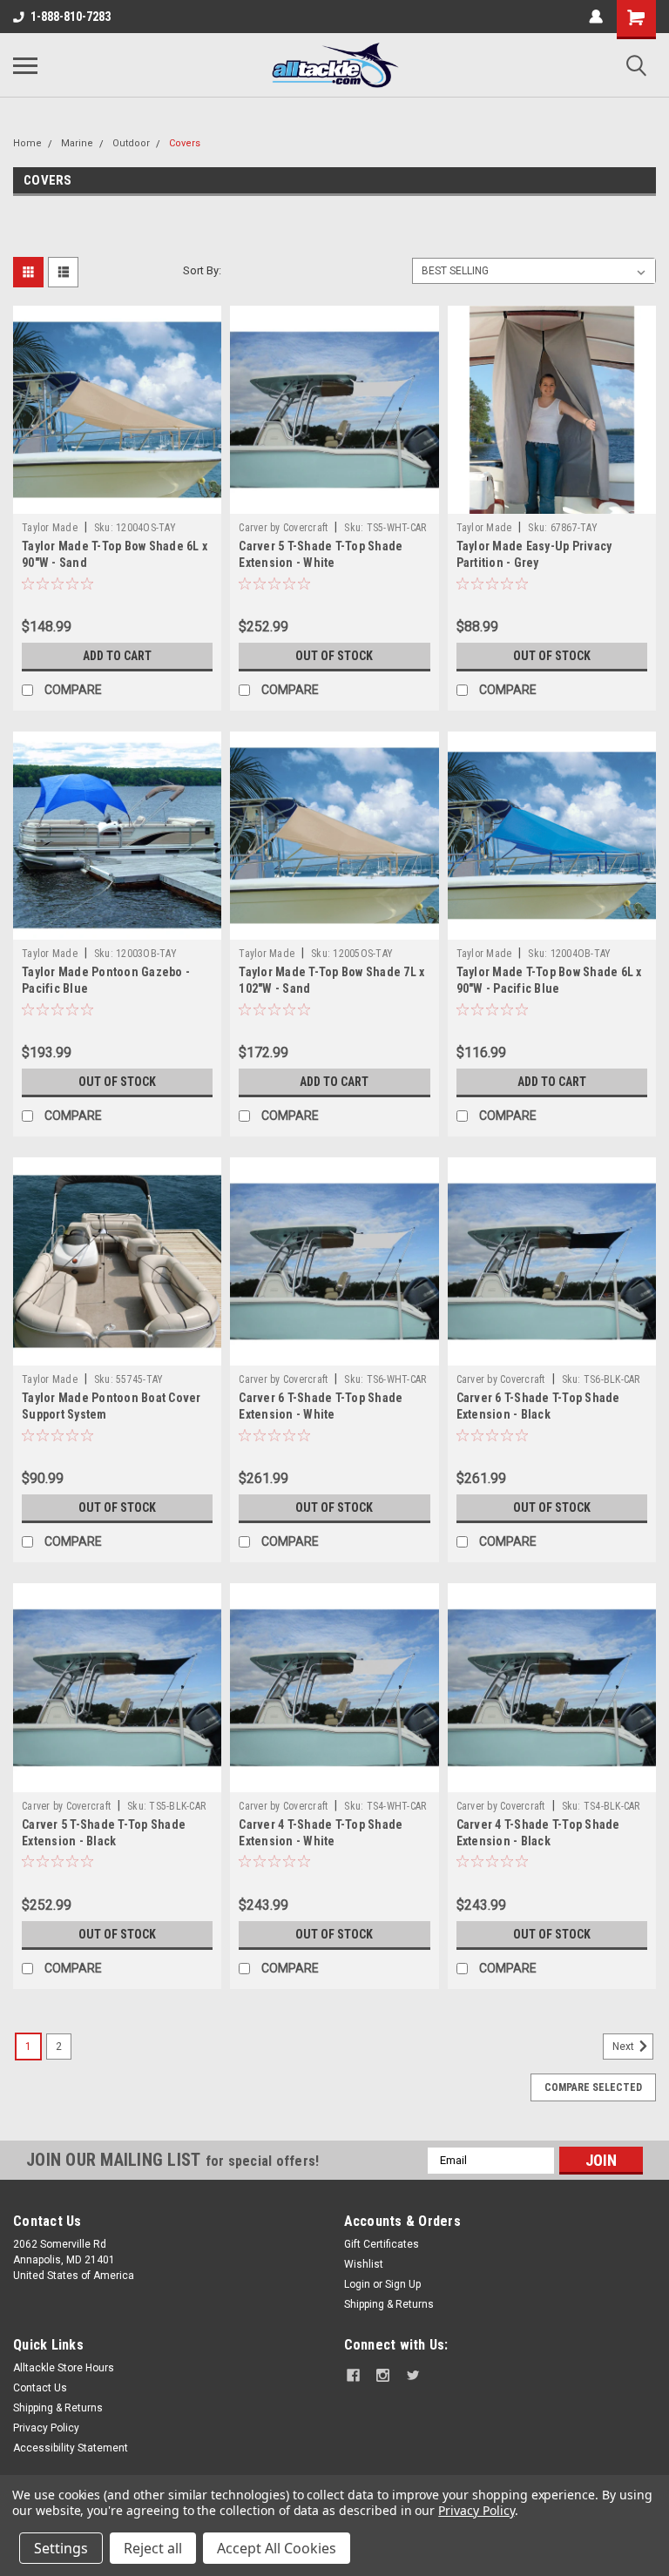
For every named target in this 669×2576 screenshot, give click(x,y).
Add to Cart (117, 656)
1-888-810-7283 (71, 17)
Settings (61, 2548)
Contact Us (40, 2388)
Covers (185, 143)
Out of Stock (334, 656)
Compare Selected (593, 2087)
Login (357, 2284)
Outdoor (131, 143)
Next (625, 2047)
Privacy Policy (46, 2428)
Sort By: (202, 270)
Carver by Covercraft (283, 528)
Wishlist (364, 2264)
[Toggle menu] (25, 65)
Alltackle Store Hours (64, 2368)
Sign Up (403, 2284)
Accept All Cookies (277, 2548)
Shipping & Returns (389, 2304)
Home (27, 143)
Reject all (153, 2548)
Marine (77, 143)
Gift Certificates (382, 2244)
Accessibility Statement (71, 2448)
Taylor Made (50, 528)
